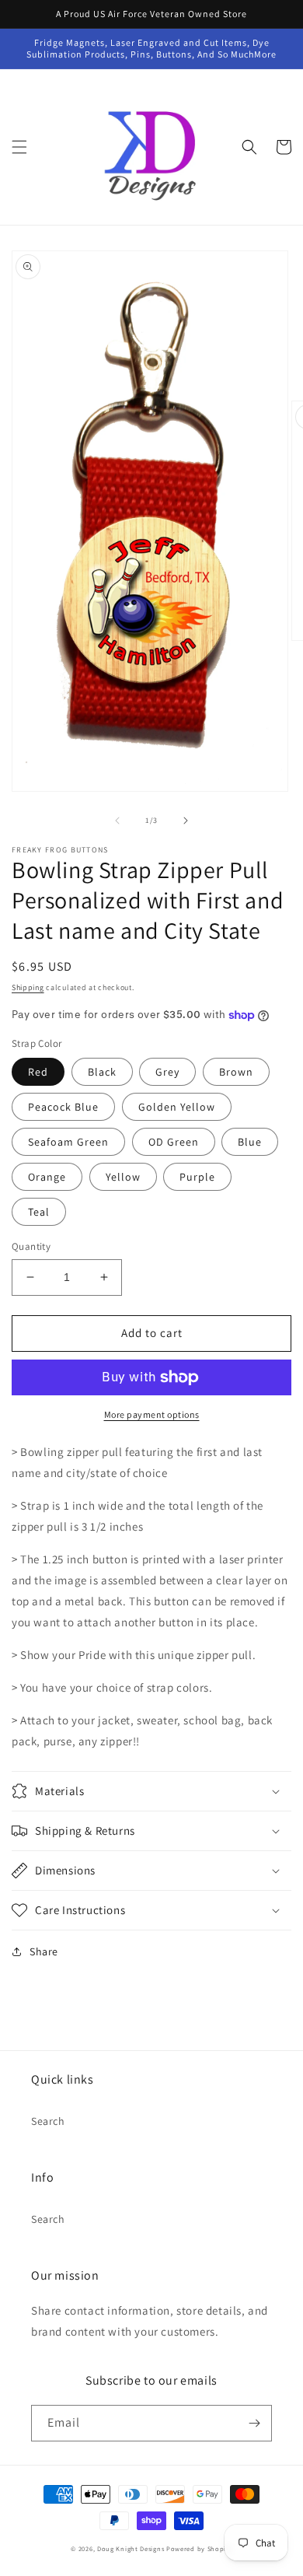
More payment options (152, 1414)
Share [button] (44, 1951)
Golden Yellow (177, 1107)
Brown (236, 1072)
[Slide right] (186, 821)
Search (48, 2121)
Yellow (123, 1177)
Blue (250, 1142)
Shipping (28, 987)
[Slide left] (117, 821)
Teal (39, 1212)
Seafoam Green (68, 1142)
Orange (47, 1177)
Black (102, 1072)
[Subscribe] (254, 2423)
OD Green (174, 1142)
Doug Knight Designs (131, 2548)
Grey (167, 1072)
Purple (197, 1177)
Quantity (31, 1246)
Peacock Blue (63, 1107)
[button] (19, 147)
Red (38, 1072)
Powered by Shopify (199, 2548)
